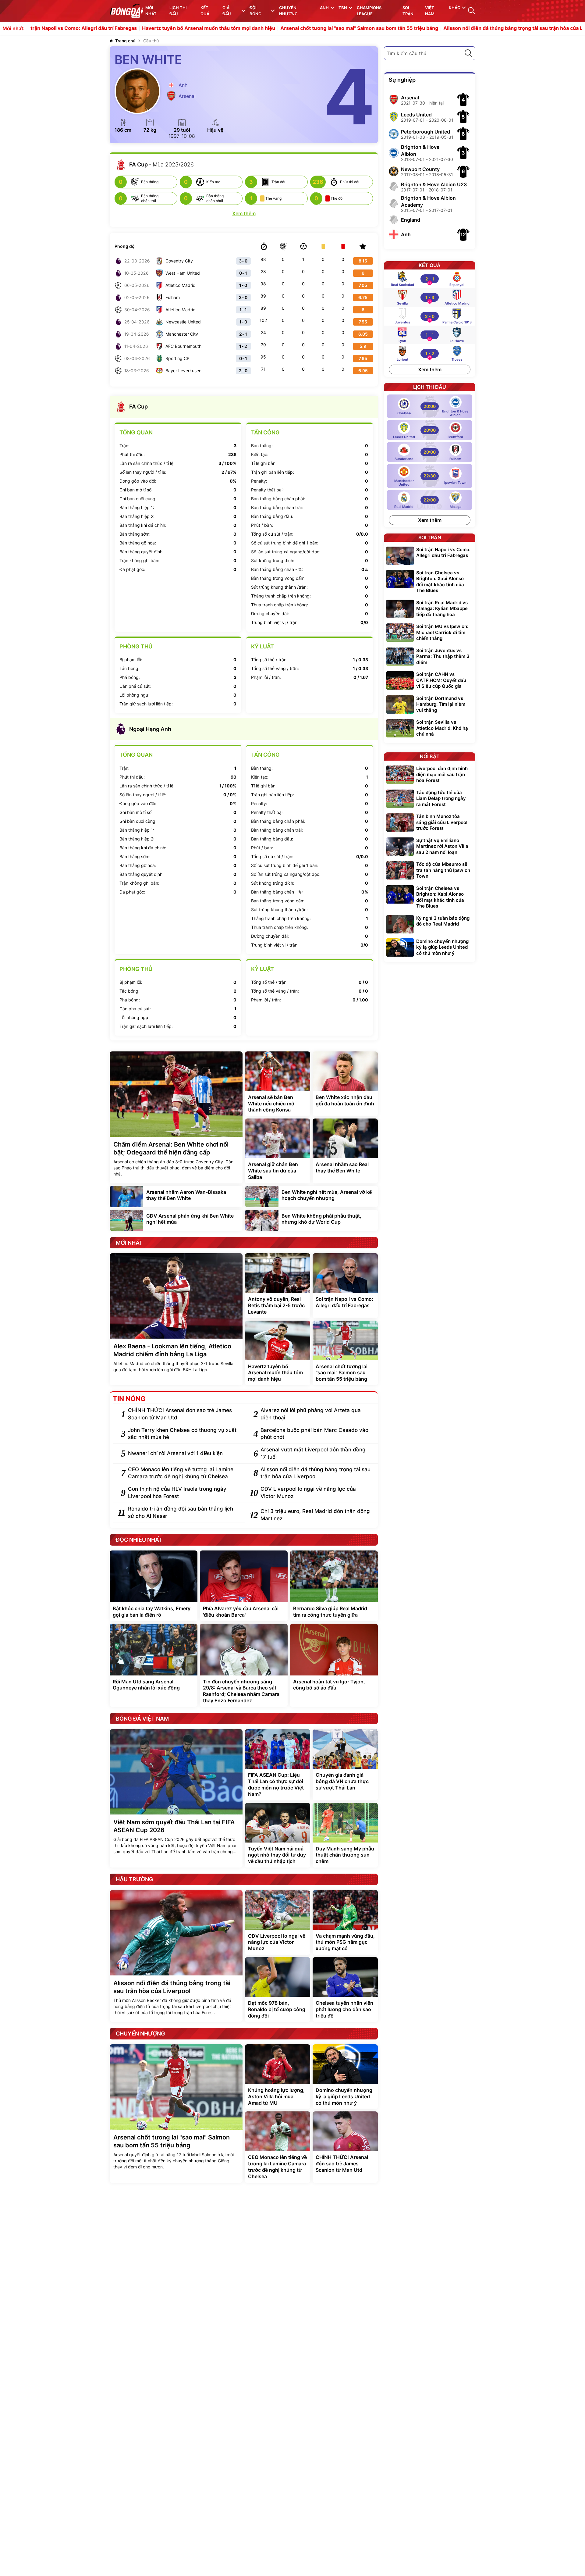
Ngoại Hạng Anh (150, 729)
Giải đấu (227, 11)
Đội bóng (255, 11)
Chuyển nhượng (288, 11)
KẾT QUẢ (205, 11)
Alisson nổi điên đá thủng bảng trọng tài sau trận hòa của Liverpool (442, 28)
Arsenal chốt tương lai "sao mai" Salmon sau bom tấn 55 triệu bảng (278, 28)
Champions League (369, 11)
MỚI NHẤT (151, 11)
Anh (324, 8)
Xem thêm (430, 369)
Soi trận (408, 11)
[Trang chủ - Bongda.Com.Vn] (126, 11)
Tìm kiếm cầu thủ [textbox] (406, 53)
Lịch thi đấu (178, 11)
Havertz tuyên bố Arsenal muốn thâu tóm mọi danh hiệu (128, 28)
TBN (343, 8)
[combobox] (430, 53)
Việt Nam (430, 11)
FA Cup (138, 407)
